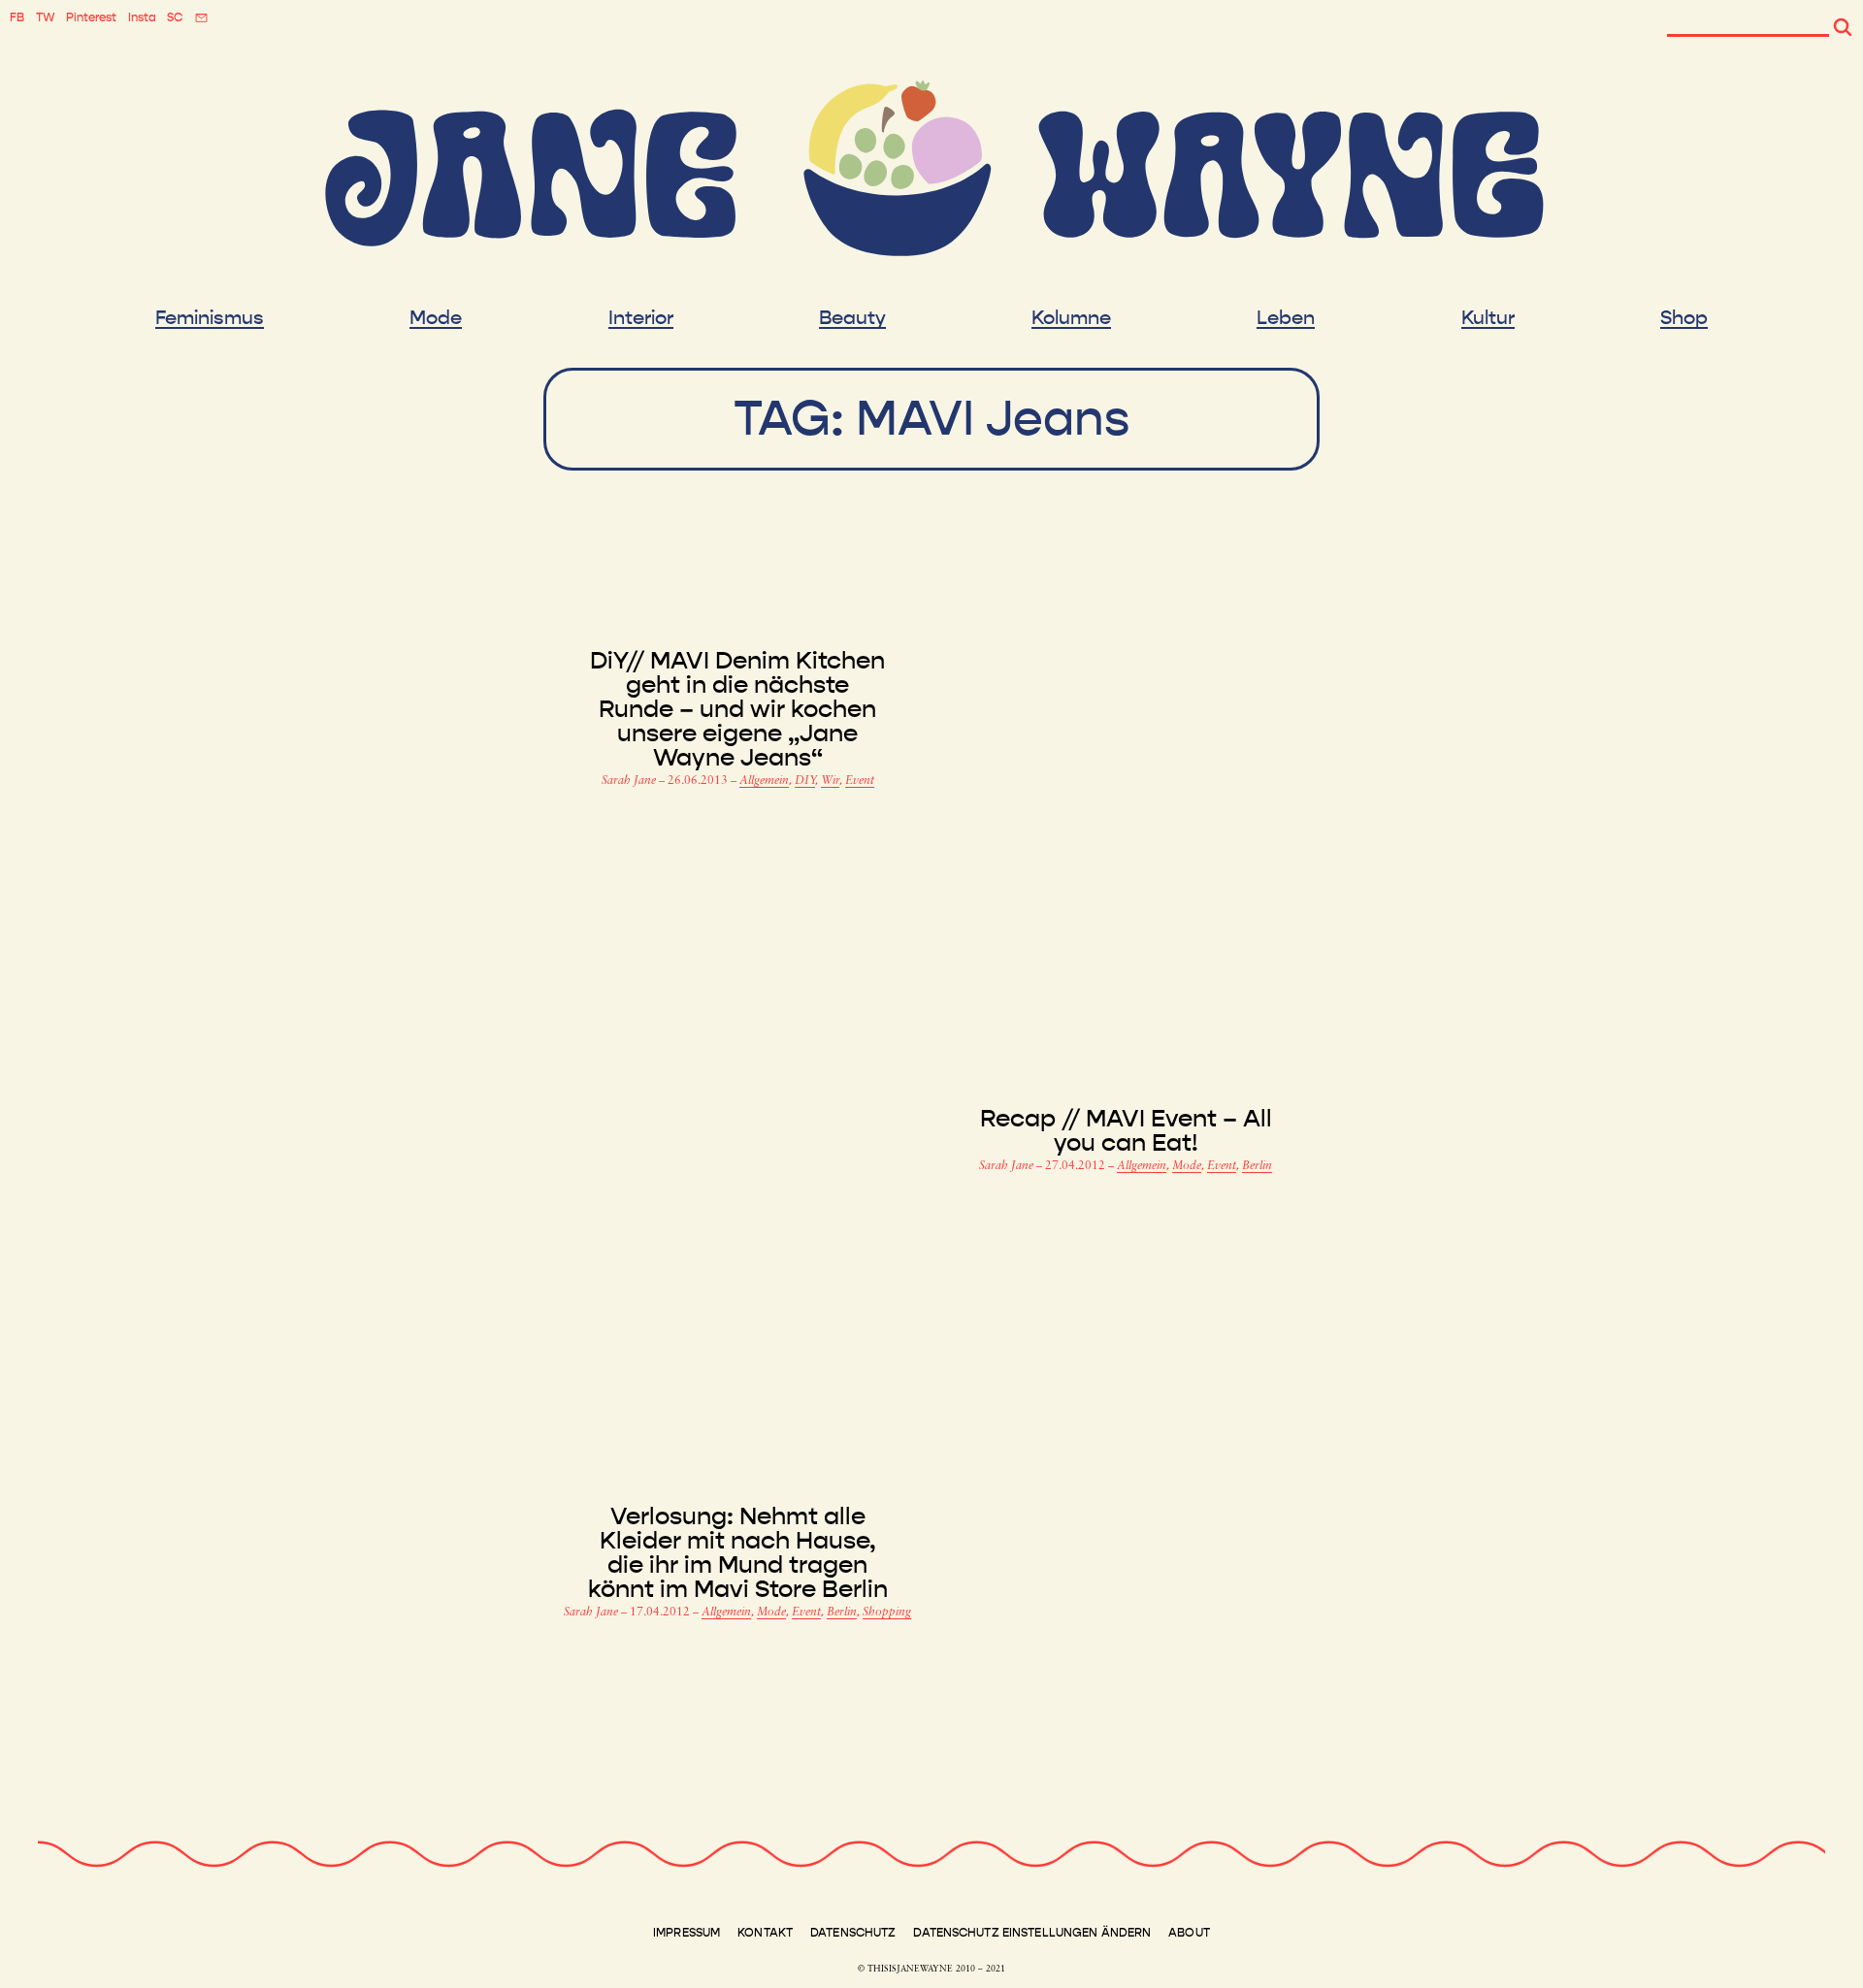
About (1189, 1933)
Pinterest (91, 17)
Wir (830, 781)
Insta (142, 17)
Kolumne (1071, 318)
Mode (436, 318)
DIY (805, 781)
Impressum (686, 1933)
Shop (1684, 318)
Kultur (1488, 318)
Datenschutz (853, 1933)
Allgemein (764, 781)
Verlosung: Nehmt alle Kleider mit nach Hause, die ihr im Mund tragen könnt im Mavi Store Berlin (738, 1553)
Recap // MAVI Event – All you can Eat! (1126, 1131)
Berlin (1257, 1166)
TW (46, 17)
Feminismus (210, 318)
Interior (641, 318)
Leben (1286, 318)
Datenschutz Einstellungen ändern (1032, 1933)
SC (175, 17)
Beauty (852, 318)
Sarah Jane (630, 781)
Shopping (887, 1613)
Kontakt (765, 1933)
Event (860, 781)
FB (17, 17)
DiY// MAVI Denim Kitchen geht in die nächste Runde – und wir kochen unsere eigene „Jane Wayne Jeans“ (737, 710)
